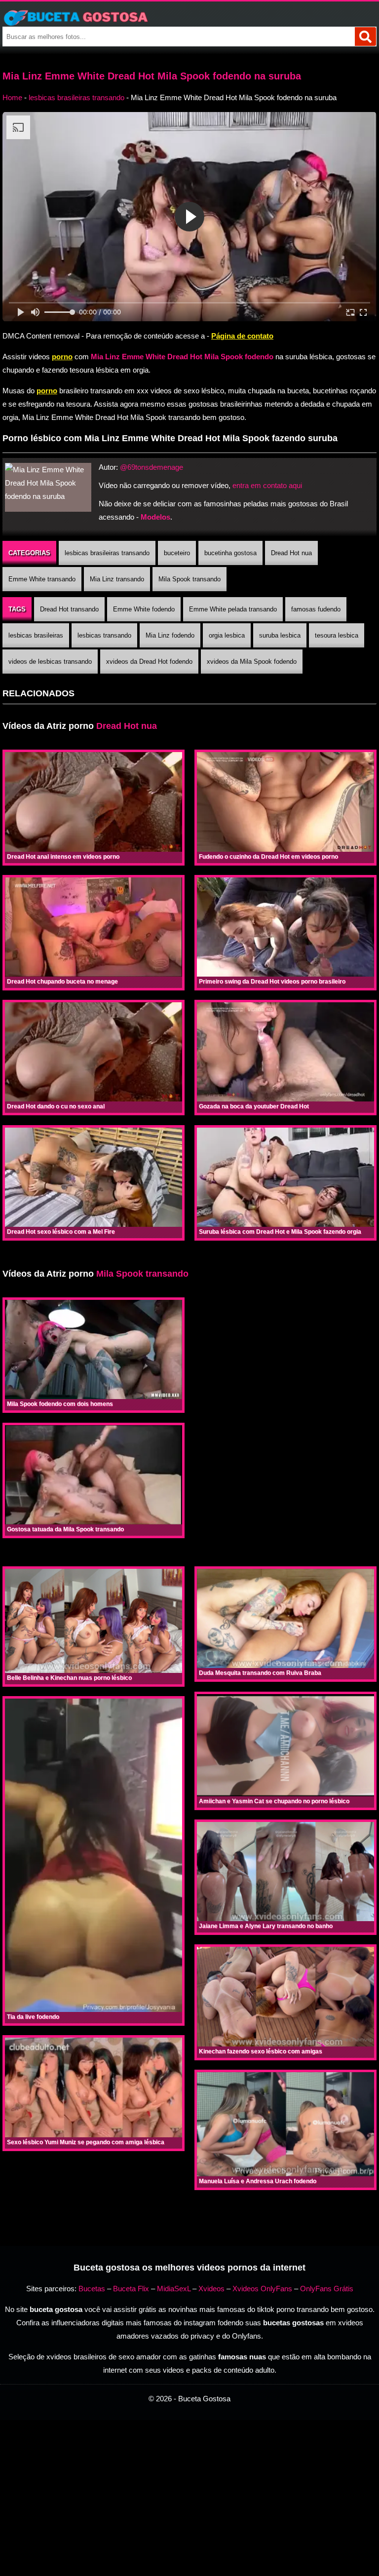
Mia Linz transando (117, 579)
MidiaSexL (174, 2289)
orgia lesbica (227, 635)
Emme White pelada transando (233, 609)
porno (62, 357)
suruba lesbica (280, 635)
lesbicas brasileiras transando (76, 97)
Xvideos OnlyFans (262, 2289)
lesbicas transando (104, 635)
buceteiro (177, 553)
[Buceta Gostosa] (189, 18)
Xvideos (211, 2289)
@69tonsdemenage (152, 467)
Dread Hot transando (69, 609)
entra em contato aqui (267, 485)
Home (12, 97)
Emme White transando (42, 579)
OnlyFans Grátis (327, 2289)
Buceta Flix (131, 2289)
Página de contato (242, 336)
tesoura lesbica (337, 635)
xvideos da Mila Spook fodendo (252, 662)
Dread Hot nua (291, 553)
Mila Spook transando (189, 579)
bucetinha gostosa (230, 553)
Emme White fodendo (144, 609)
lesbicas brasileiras (36, 635)
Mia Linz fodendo (170, 635)
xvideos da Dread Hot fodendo (149, 662)
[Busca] (365, 37)
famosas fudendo (316, 609)
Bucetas (92, 2289)
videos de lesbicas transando (50, 662)
